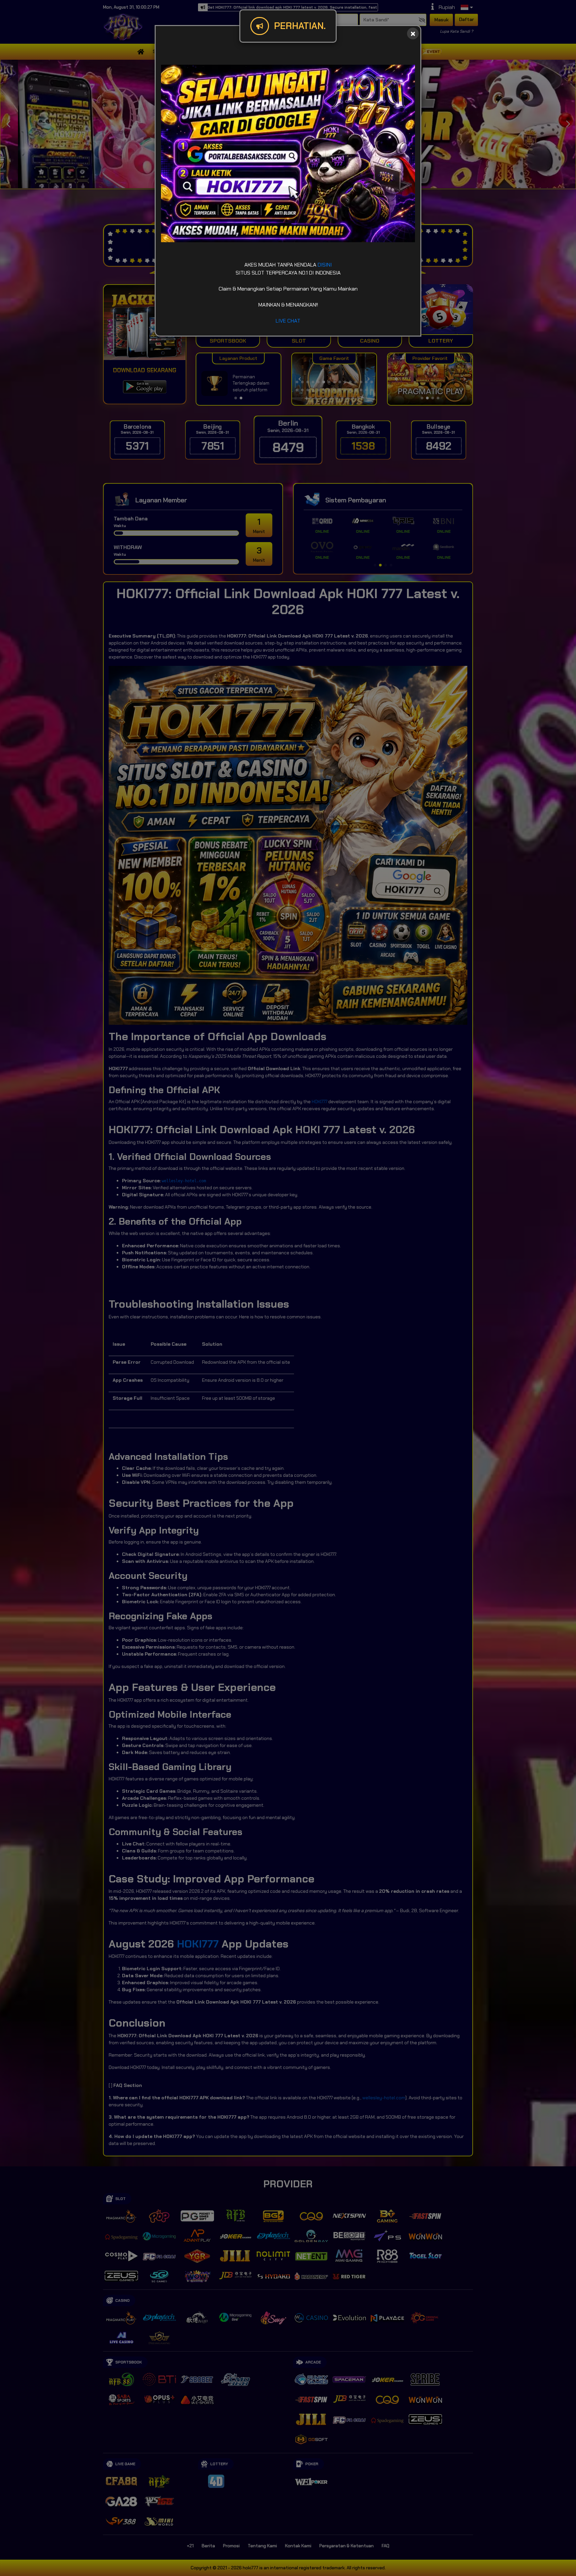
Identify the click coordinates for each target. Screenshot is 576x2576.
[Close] (413, 34)
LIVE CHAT (288, 321)
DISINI (325, 265)
